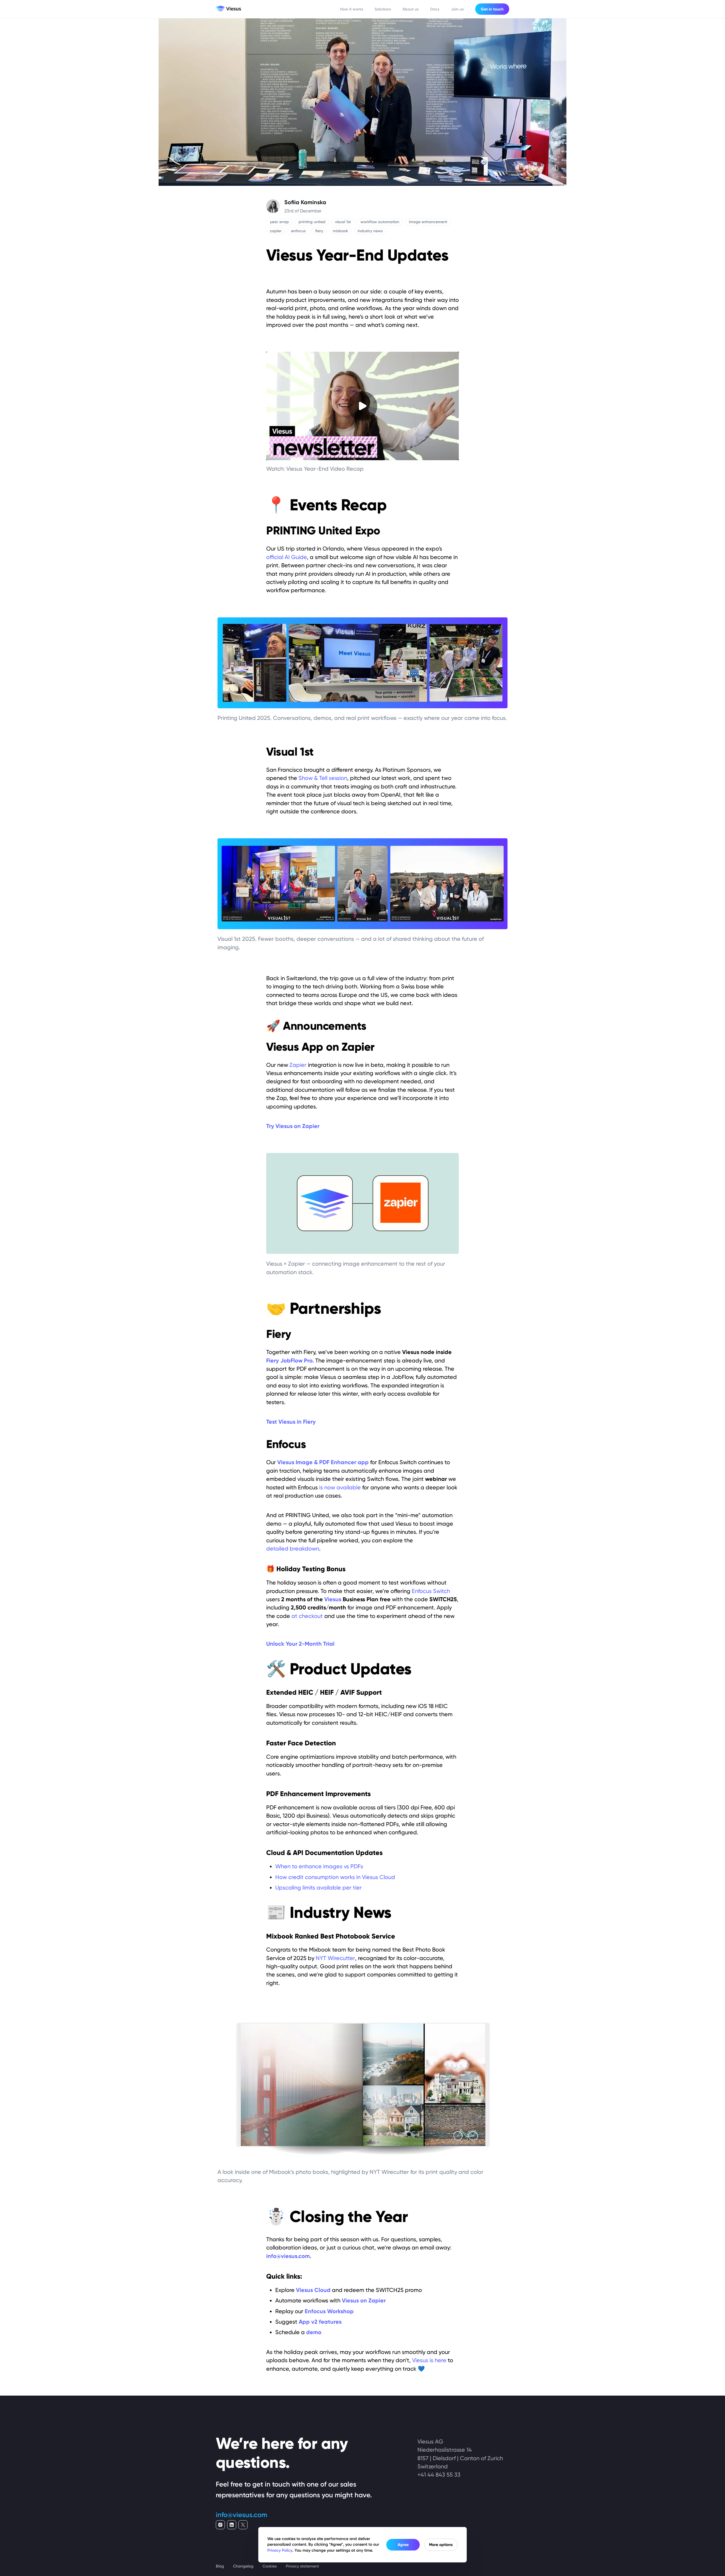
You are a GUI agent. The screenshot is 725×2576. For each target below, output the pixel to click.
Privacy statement (302, 2566)
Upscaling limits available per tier (318, 1888)
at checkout (307, 1616)
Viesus (333, 1599)
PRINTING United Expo (323, 531)
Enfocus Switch (431, 1591)
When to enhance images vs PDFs (319, 1866)
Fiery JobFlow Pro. (290, 1360)
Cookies (270, 2566)
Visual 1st (290, 752)
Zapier (298, 1065)
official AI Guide (287, 557)
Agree (403, 2545)
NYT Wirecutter (335, 1958)
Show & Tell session (323, 778)
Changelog (243, 2566)
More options (441, 2545)
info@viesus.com (241, 2515)
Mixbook (280, 1936)
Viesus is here (429, 2360)
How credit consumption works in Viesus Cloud (335, 1877)
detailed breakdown (293, 1549)
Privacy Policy (280, 2550)
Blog (220, 2566)
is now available (340, 1487)
